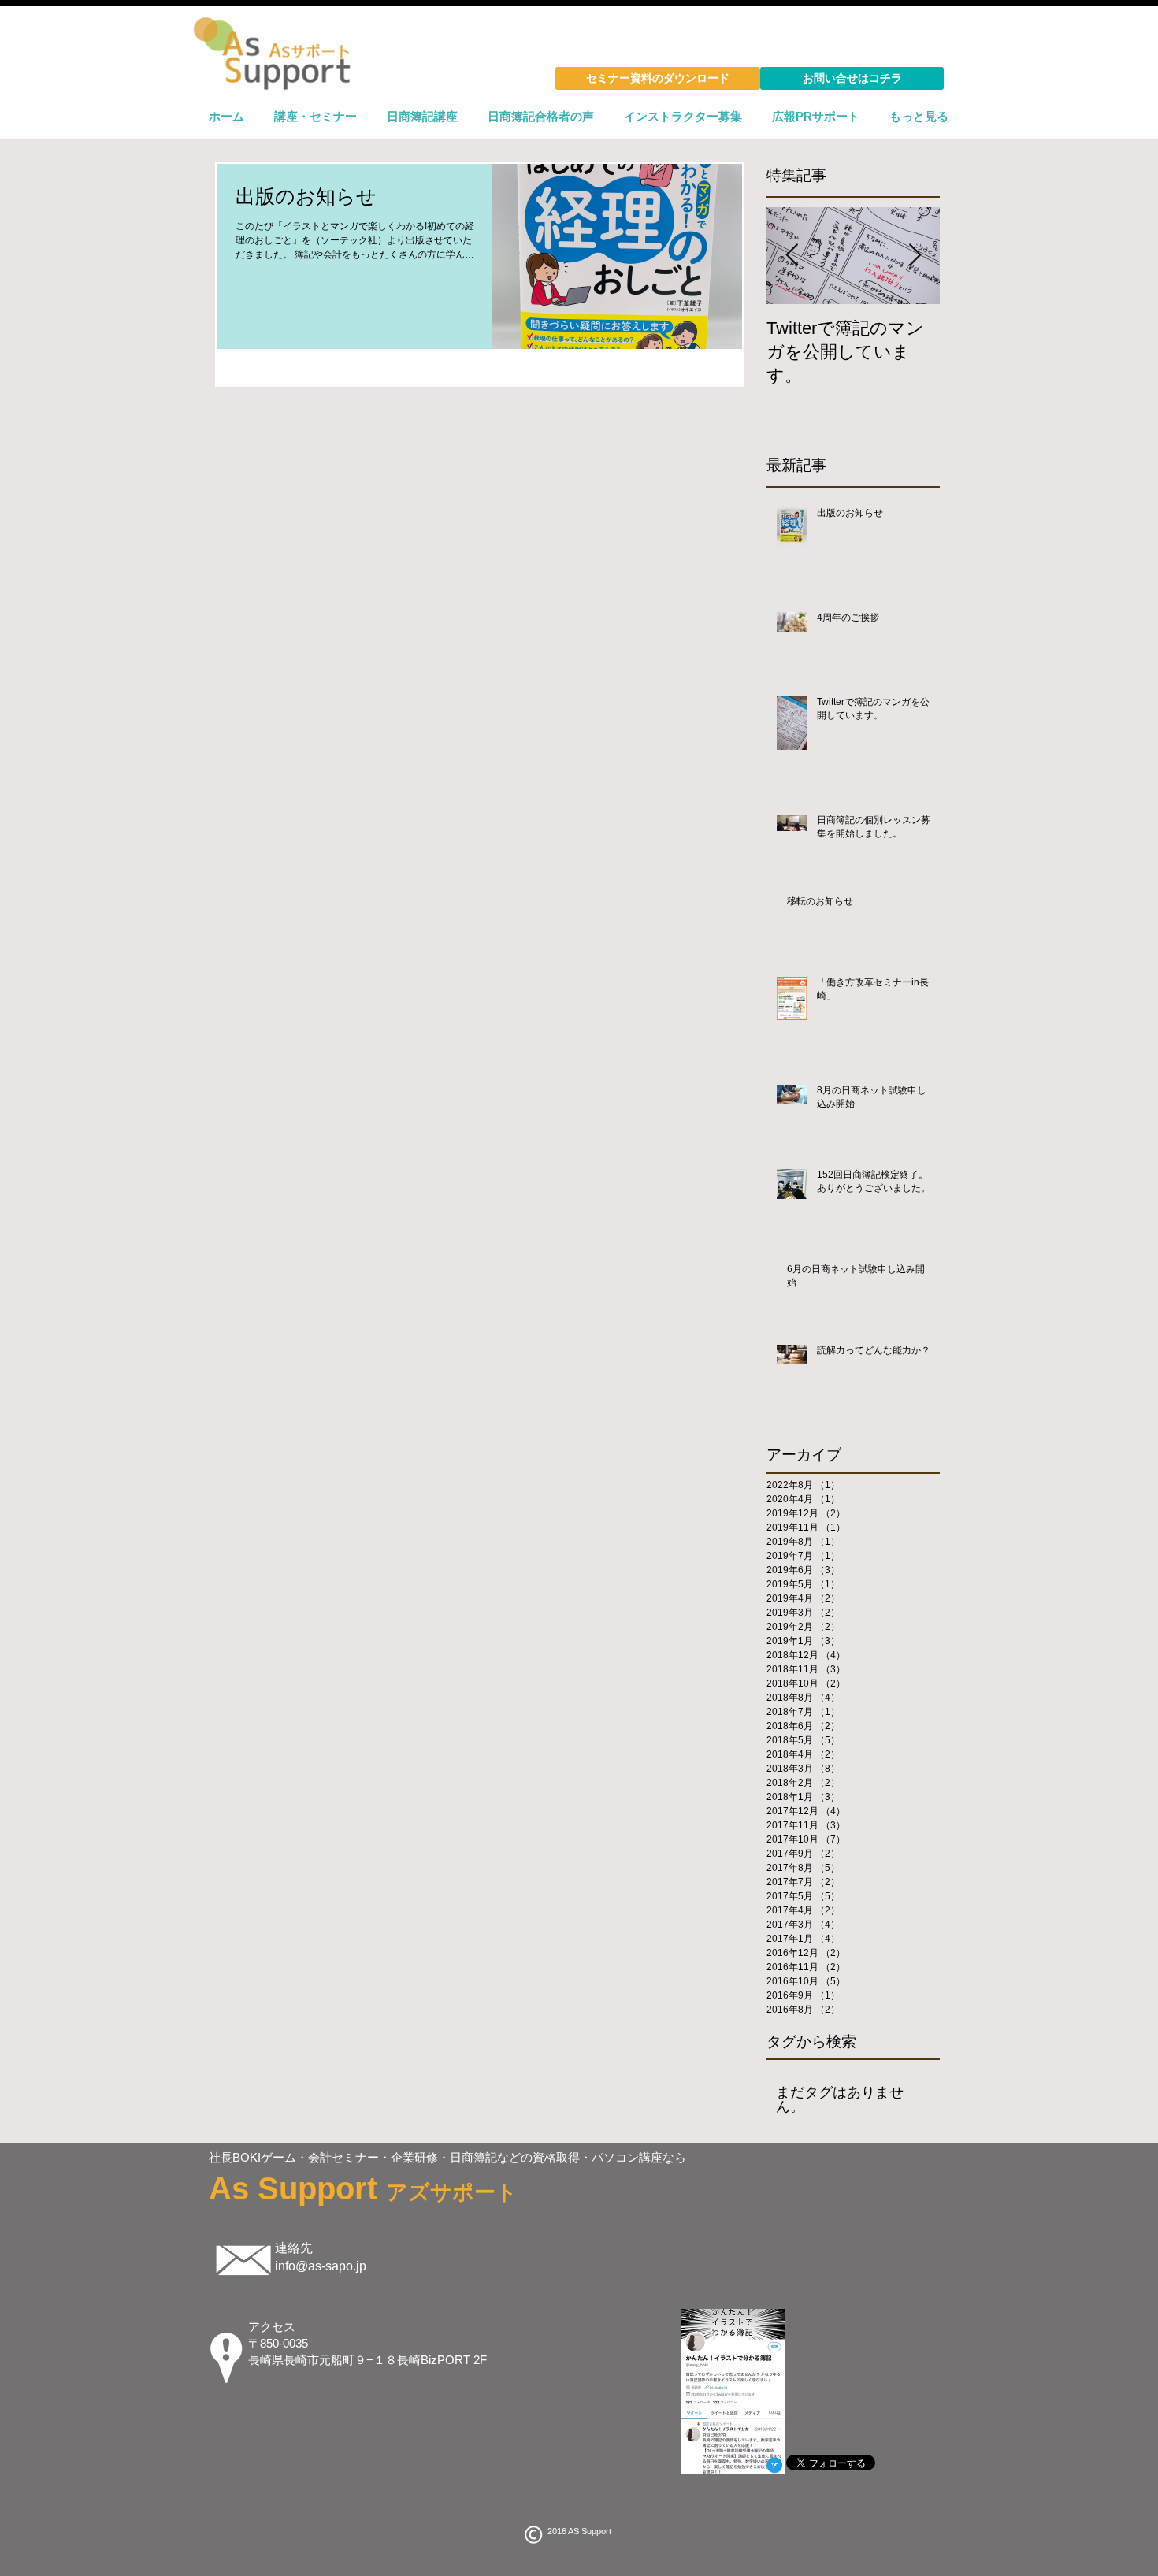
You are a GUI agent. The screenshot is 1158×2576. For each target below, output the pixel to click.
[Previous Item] (792, 256)
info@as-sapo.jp (321, 2266)
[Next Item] (915, 256)
